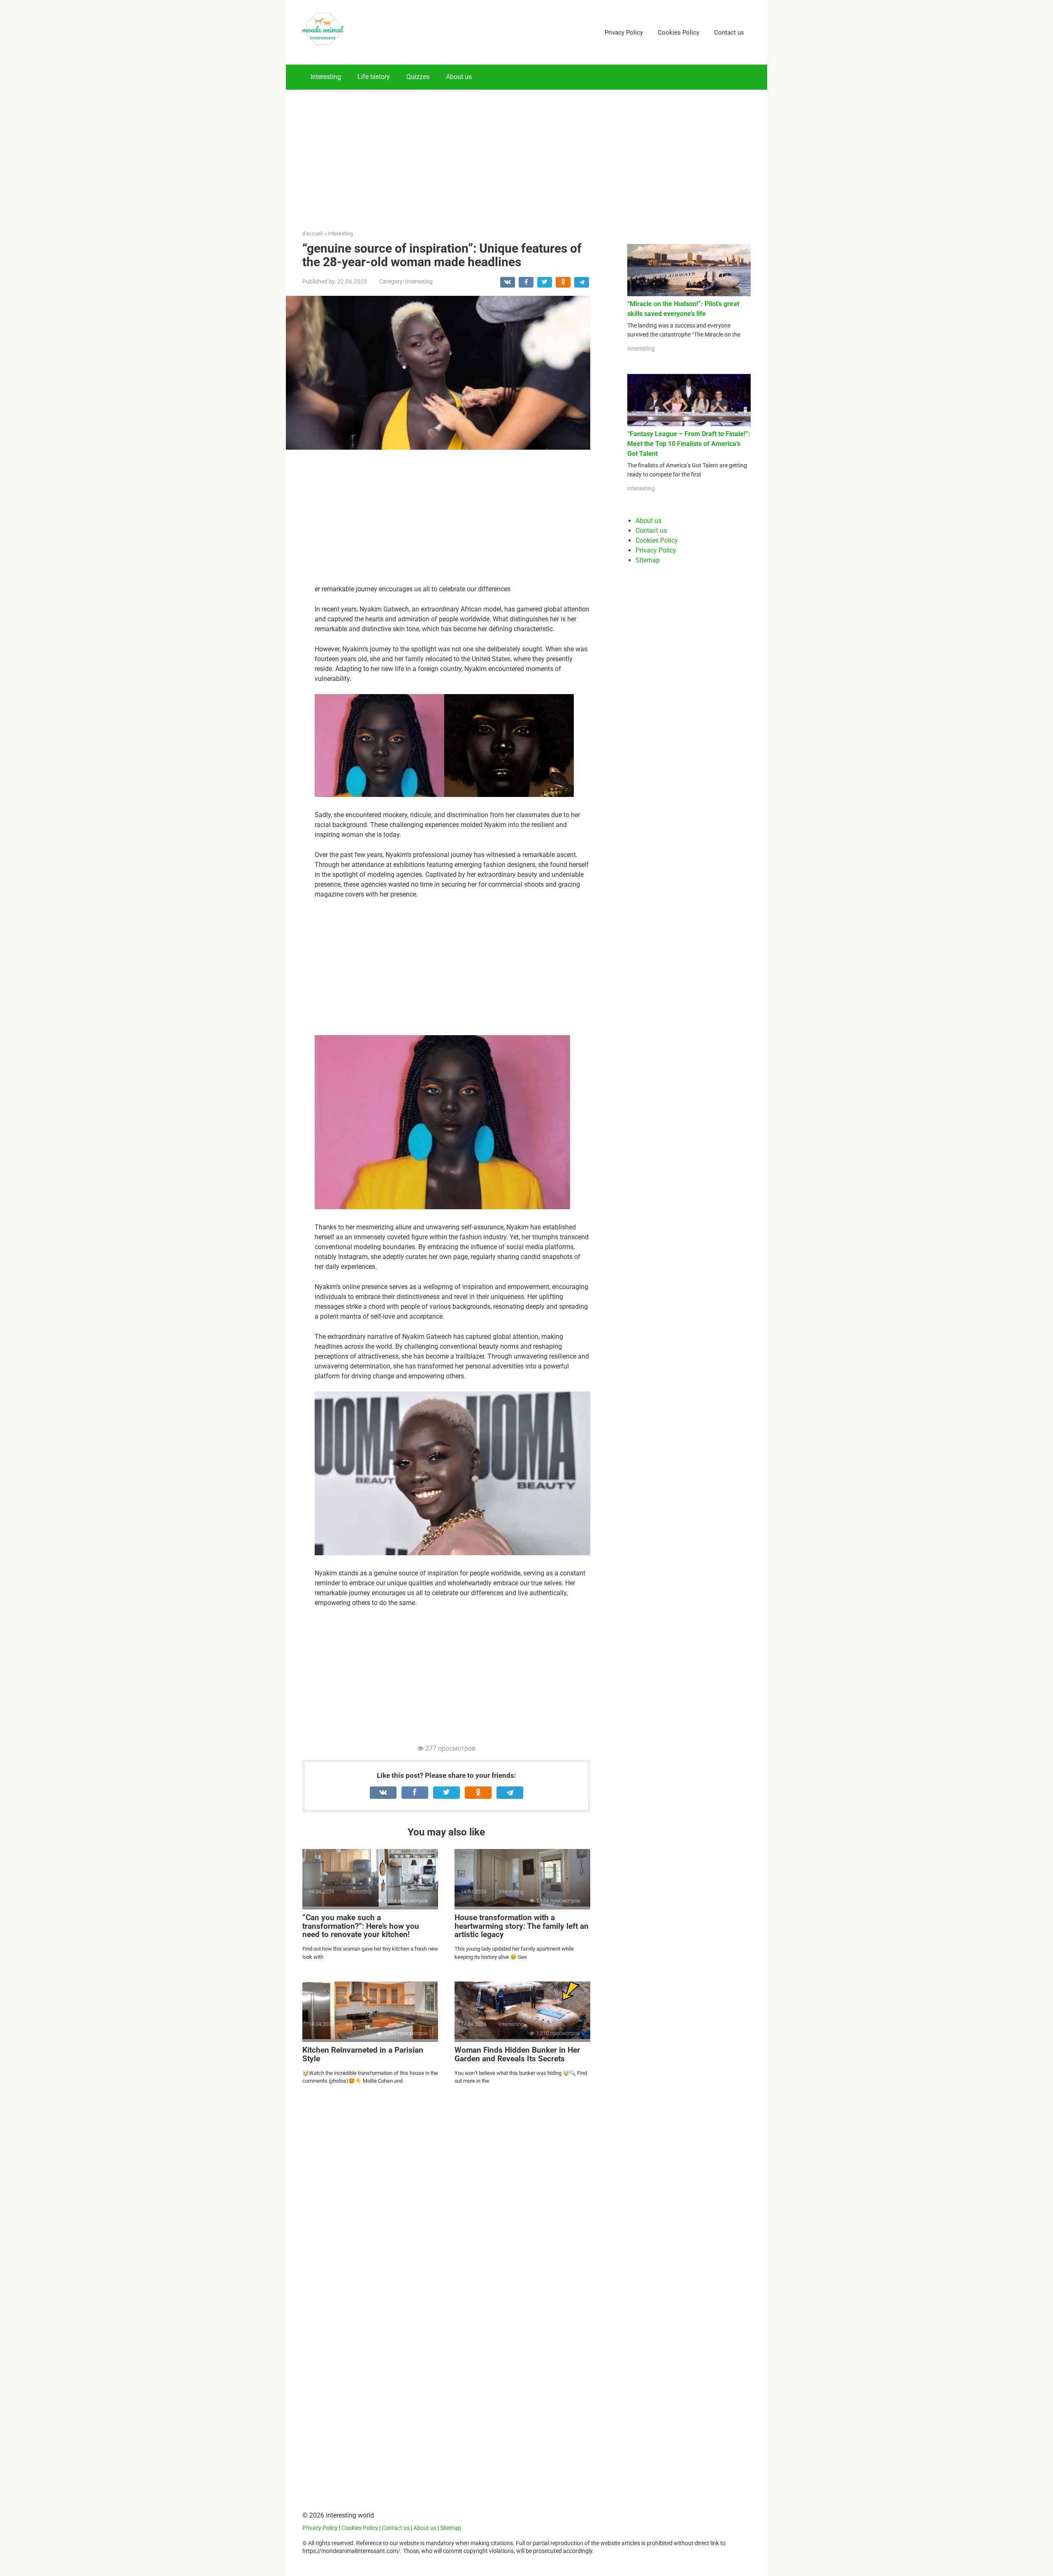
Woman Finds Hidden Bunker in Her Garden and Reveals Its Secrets (517, 2054)
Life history (374, 77)
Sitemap (648, 560)
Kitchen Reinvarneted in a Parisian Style (363, 2054)
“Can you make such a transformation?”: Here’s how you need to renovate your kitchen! (361, 1926)
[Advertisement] (526, 147)
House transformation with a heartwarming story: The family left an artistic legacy (522, 1926)
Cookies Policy (678, 33)
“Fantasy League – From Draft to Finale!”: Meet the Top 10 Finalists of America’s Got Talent (689, 444)
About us (459, 77)
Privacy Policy (624, 33)
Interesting (326, 77)
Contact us (729, 33)
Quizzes (418, 77)
